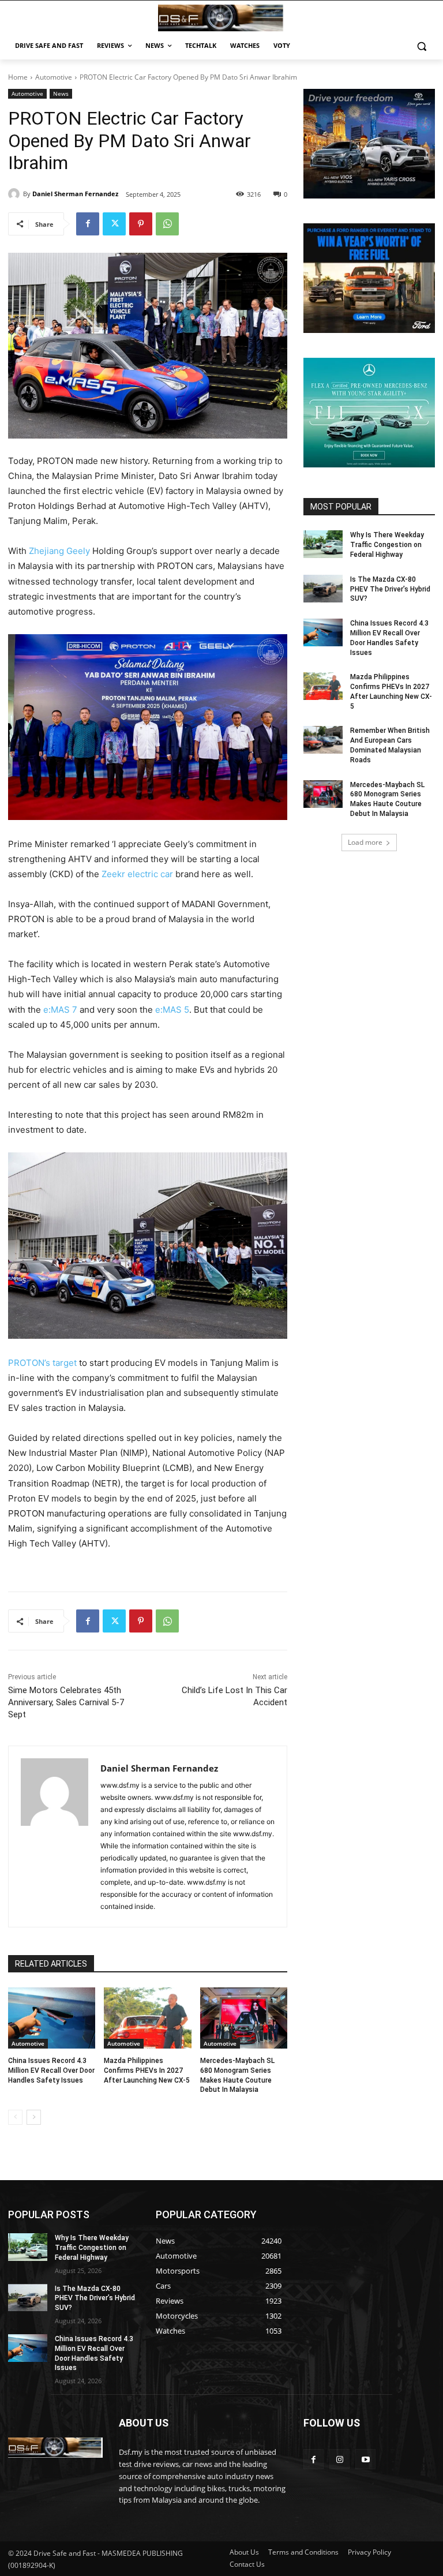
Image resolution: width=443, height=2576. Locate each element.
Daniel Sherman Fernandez (75, 194)
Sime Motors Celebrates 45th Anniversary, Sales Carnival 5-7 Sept (66, 1702)
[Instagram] (339, 2459)
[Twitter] (114, 224)
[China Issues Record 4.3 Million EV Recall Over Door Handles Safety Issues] (52, 2018)
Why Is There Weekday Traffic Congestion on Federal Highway (387, 545)
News (61, 93)
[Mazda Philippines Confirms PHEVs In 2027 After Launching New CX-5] (147, 2018)
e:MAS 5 (172, 1010)
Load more (365, 842)
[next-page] (34, 2117)
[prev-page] (15, 2117)
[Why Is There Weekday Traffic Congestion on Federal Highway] (323, 544)
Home (18, 77)
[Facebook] (88, 224)
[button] (421, 46)
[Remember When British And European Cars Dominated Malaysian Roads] (323, 740)
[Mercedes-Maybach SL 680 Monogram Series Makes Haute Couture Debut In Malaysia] (244, 2018)
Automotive (54, 77)
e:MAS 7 (61, 1010)
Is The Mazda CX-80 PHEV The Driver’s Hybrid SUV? (390, 589)
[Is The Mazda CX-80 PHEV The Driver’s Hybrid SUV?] (323, 589)
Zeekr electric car (137, 874)
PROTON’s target (42, 1363)
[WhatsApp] (167, 224)
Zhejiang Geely (59, 551)
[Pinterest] (141, 224)
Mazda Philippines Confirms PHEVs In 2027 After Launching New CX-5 (147, 2070)
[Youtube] (365, 2459)
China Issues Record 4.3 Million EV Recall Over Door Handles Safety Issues (51, 2070)
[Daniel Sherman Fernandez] (16, 194)
